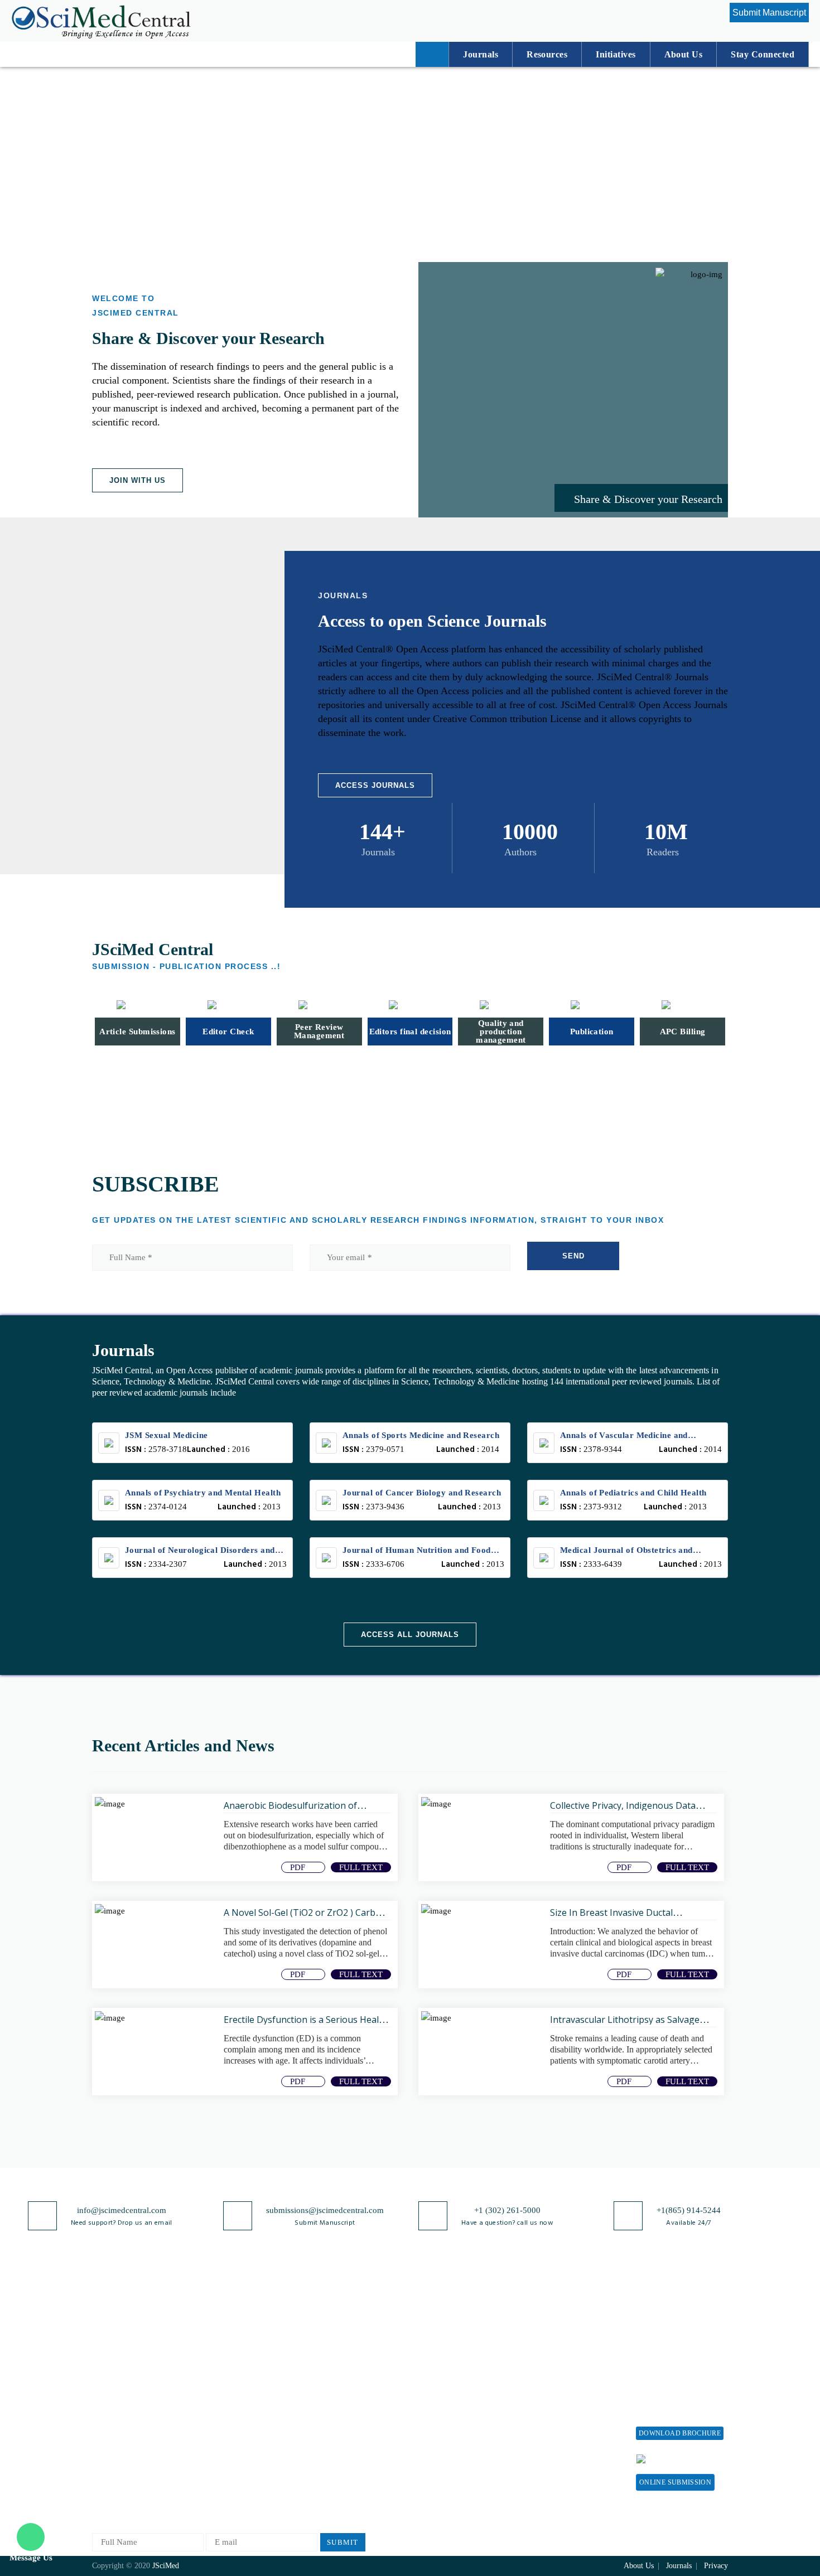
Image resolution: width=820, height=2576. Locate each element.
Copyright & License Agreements (338, 2358)
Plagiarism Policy (433, 2353)
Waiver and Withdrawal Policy (568, 2350)
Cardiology (216, 2445)
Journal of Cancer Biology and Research (422, 1493)
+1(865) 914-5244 (689, 2210)
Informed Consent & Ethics (350, 2418)
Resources (547, 54)
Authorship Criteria (436, 2316)
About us (683, 54)
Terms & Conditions (337, 2382)
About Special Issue (671, 2316)
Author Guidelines (434, 2445)
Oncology (214, 2464)
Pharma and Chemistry (237, 2353)
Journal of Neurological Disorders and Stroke (200, 1551)
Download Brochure (680, 2433)
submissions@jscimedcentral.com (325, 2210)
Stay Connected (763, 54)
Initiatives (616, 54)
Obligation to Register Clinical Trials (340, 2489)
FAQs (102, 2455)
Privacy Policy (327, 2335)
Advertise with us (558, 2429)
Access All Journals (410, 1635)
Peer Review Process (438, 2335)
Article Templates (433, 2466)
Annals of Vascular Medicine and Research (624, 1437)
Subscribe (544, 2447)
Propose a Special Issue (677, 2335)
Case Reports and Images (241, 2408)
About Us (109, 2335)
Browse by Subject (230, 2335)
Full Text (361, 1867)
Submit (343, 2542)
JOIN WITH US (138, 480)
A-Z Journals (220, 2316)
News (102, 2437)
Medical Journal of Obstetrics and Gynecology (626, 1551)
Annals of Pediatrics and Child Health (633, 1493)
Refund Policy (552, 2373)
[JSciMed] (101, 20)
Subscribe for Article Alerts (141, 2353)
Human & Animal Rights (345, 2400)
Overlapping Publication (445, 2408)
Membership (549, 2392)
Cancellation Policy (436, 2390)
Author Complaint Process (448, 2372)
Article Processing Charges (559, 2321)
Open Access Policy (336, 2316)
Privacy (716, 2566)
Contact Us (111, 2418)
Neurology (215, 2427)
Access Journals (375, 785)
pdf (299, 1867)
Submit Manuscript (769, 13)
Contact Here (693, 2458)
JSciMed (166, 2566)
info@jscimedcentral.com (122, 2210)
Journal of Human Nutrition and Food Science (417, 1551)
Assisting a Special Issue (679, 2353)
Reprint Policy (553, 2410)
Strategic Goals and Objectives (126, 2377)
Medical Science (226, 2482)
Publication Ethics (334, 2437)
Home (102, 2316)
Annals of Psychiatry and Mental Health (203, 1493)
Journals (481, 54)
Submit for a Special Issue (672, 2377)
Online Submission (675, 2482)
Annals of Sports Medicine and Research (421, 1435)
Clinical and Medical (233, 2390)
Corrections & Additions (445, 2427)
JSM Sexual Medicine (167, 1435)
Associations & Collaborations (554, 2470)
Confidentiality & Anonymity (332, 2460)
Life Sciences (221, 2372)
